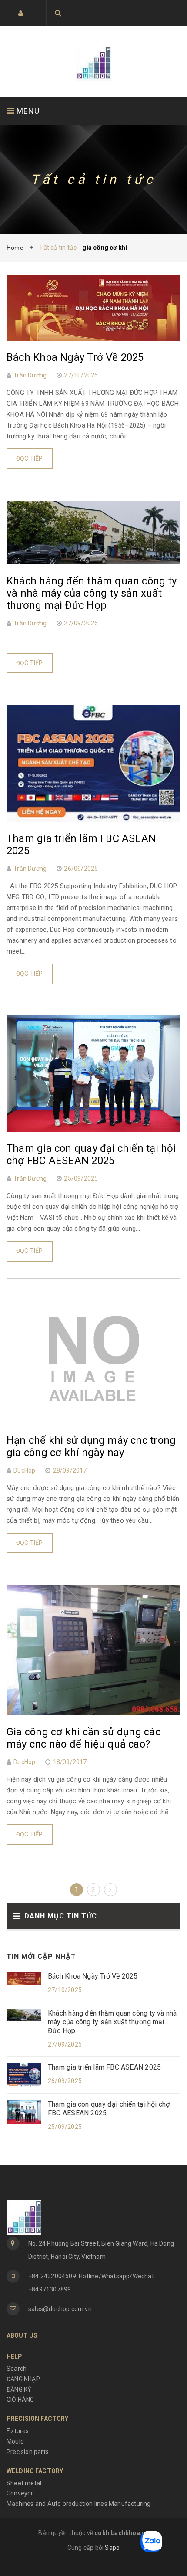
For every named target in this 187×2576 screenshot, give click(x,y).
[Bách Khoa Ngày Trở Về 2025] (24, 1978)
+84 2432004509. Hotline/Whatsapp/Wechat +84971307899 (91, 2283)
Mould (15, 2441)
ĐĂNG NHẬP (23, 2379)
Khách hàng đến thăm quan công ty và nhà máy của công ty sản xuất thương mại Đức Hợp (112, 2022)
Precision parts (28, 2452)
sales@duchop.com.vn (60, 2309)
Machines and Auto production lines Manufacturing (79, 2504)
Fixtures (18, 2431)
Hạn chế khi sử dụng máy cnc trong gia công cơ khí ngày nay (91, 1446)
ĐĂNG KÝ (19, 2389)
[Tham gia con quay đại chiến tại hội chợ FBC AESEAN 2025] (24, 2111)
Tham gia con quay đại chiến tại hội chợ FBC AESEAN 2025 (109, 2109)
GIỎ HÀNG (20, 2400)
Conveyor (20, 2493)
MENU (27, 111)
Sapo (112, 2548)
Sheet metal (24, 2483)
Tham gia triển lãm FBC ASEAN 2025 (104, 2067)
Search (17, 2369)
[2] (110, 1890)
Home (17, 248)
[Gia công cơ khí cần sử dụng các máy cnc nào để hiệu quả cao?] (93, 1649)
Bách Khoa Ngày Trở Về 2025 (93, 1976)
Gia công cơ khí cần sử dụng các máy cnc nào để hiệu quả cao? (83, 1738)
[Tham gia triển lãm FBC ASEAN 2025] (24, 2074)
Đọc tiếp (30, 458)
